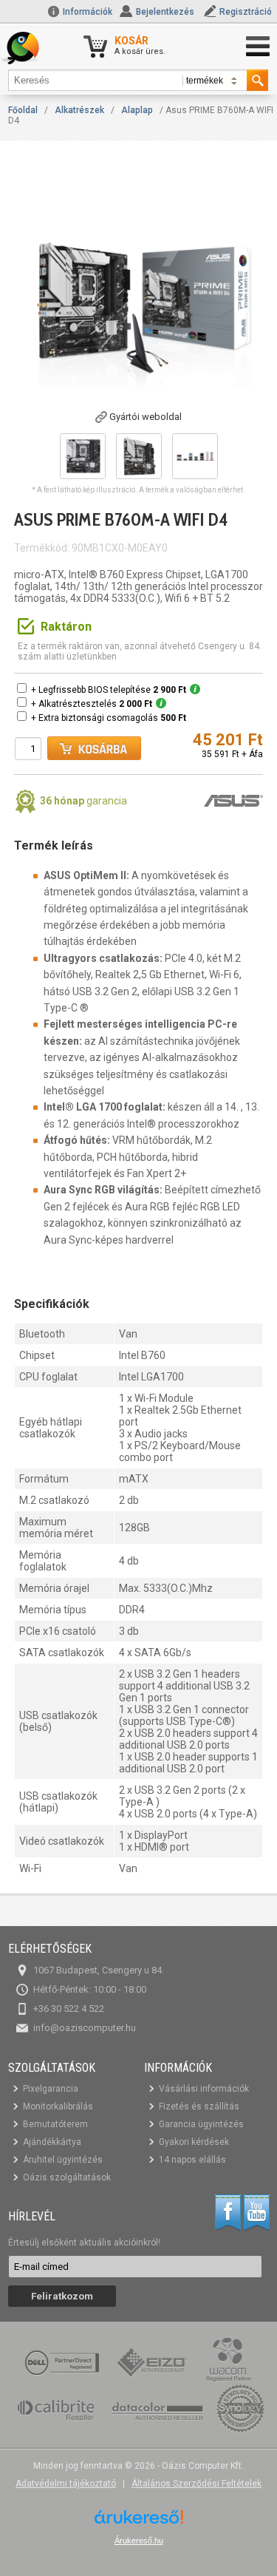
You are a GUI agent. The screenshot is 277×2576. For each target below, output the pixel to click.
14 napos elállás (192, 2160)
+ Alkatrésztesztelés (92, 704)
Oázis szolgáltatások (67, 2177)
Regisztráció (246, 12)
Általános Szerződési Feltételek (196, 2484)
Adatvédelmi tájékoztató (66, 2484)
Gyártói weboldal (146, 417)
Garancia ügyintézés (201, 2124)
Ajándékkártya (52, 2142)
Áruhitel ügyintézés (63, 2160)
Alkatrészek (79, 110)
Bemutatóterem (55, 2124)
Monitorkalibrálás (58, 2106)
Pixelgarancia (51, 2089)
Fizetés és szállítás (199, 2106)
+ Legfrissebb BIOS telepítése (109, 690)
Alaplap (137, 110)
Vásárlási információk (204, 2089)
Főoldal (23, 110)
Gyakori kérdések (194, 2142)
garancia (83, 801)
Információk (86, 12)
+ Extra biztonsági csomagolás (109, 718)
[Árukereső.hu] (139, 2522)
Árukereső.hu (139, 2541)
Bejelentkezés (165, 12)
